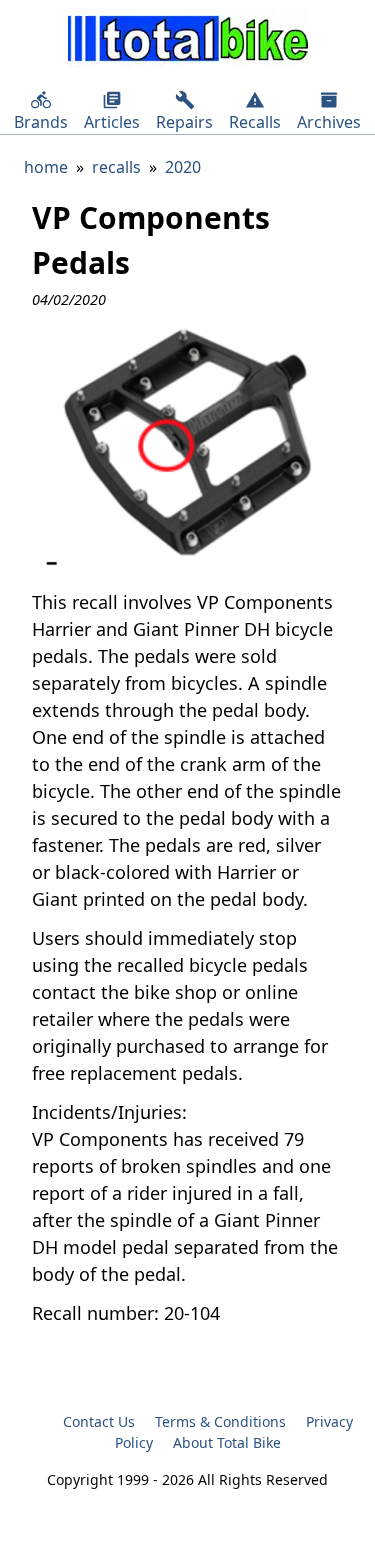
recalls (116, 167)
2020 (183, 167)
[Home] (188, 41)
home (46, 167)
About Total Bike (227, 1442)
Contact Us (99, 1421)
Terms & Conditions (220, 1421)
